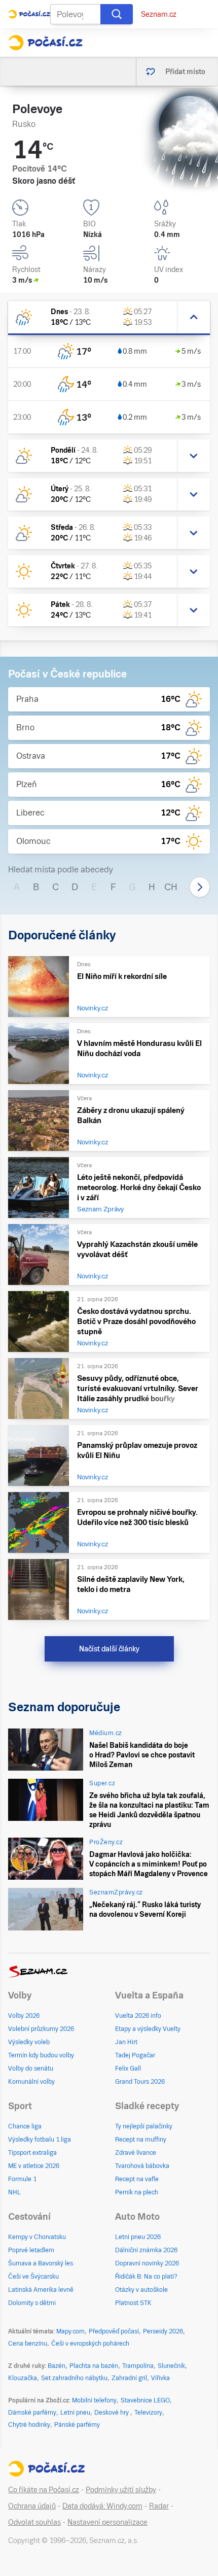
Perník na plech (137, 2192)
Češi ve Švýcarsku (33, 2277)
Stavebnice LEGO (145, 2400)
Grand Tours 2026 (140, 2082)
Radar (159, 2506)
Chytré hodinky (29, 2425)
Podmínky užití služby (121, 2490)
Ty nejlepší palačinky (144, 2126)
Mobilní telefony (94, 2400)
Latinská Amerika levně (41, 2290)
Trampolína (138, 2366)
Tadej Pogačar (135, 2055)
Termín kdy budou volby (41, 2055)
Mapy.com (70, 2331)
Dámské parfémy (32, 2413)
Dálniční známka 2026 (146, 2250)
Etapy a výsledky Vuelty (148, 2029)
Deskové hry (112, 2413)
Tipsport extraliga (32, 2153)
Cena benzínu (28, 2344)
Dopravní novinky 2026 (147, 2263)
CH (171, 887)
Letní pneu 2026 (138, 2237)
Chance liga (25, 2126)
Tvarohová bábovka (142, 2166)
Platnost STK (133, 2303)
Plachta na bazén (94, 2366)
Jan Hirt (126, 2042)
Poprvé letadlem (31, 2250)
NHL (14, 2192)
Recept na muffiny (141, 2140)
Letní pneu (75, 2413)
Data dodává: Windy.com (102, 2506)
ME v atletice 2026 (34, 2166)
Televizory (148, 2413)
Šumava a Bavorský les (41, 2263)
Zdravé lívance (136, 2153)
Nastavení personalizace (107, 2522)
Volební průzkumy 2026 (41, 2029)
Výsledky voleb (29, 2042)
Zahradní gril (129, 2378)
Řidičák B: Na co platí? (146, 2277)
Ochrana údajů (32, 2506)
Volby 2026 (24, 2016)
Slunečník (171, 2366)
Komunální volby (31, 2082)
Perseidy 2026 (163, 2331)
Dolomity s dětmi (32, 2303)
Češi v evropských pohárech (90, 2344)
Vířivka (160, 2378)
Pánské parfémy (77, 2425)
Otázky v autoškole (141, 2290)
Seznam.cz (159, 14)
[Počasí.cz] (45, 43)
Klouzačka (23, 2378)
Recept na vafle (137, 2179)
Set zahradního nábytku (74, 2378)
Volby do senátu (31, 2069)
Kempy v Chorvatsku (37, 2237)
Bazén (57, 2366)
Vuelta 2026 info (138, 2016)
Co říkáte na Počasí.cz (44, 2490)
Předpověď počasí (114, 2331)
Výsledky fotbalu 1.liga (40, 2140)
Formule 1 (22, 2179)
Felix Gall (128, 2069)
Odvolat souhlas (34, 2522)
